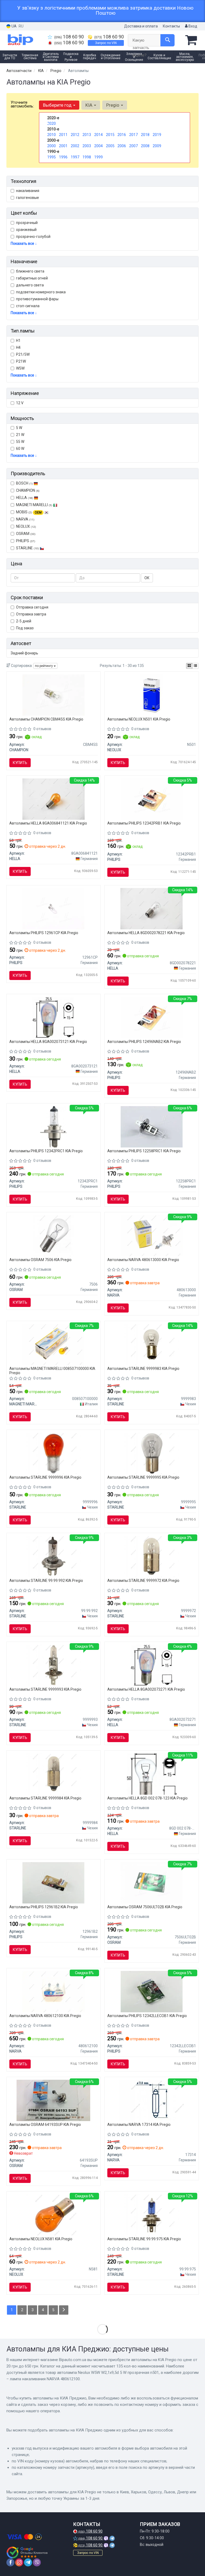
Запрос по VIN (106, 43)
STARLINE (27, 548)
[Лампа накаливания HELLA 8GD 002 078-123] (152, 1774)
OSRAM (26, 534)
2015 (110, 135)
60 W (20, 449)
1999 (98, 157)
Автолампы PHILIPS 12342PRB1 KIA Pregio (144, 823)
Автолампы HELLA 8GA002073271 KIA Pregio (146, 1689)
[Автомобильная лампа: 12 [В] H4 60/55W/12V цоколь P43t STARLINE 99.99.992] (54, 1556)
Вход (192, 26)
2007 (133, 146)
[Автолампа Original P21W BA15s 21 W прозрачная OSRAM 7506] (54, 1235)
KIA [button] (89, 105)
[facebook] (10, 2562)
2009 (157, 146)
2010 (52, 135)
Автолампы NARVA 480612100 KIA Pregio (45, 2016)
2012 (75, 135)
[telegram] (28, 2562)
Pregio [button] (113, 105)
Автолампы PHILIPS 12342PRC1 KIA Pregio (46, 1151)
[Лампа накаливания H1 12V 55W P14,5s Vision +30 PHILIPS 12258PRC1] (152, 1127)
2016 (122, 135)
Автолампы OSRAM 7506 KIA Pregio (40, 1260)
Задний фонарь (24, 653)
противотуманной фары (37, 299)
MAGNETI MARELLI (34, 505)
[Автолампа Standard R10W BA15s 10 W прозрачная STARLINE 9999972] (151, 1556)
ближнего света (30, 271)
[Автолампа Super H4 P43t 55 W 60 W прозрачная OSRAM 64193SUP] (53, 2100)
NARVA (25, 519)
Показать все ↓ (24, 243)
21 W (20, 435)
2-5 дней (24, 621)
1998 (87, 157)
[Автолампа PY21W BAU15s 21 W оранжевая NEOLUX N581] (54, 2215)
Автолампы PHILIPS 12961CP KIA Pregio (44, 933)
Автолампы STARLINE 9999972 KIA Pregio (143, 1581)
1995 (52, 157)
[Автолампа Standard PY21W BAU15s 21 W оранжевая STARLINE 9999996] (54, 1453)
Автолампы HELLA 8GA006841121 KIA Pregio (48, 823)
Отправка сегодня (32, 607)
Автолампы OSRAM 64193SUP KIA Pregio (45, 2125)
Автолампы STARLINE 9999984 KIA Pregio (45, 1798)
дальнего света (30, 285)
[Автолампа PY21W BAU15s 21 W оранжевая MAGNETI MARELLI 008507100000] (53, 1344)
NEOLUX (26, 526)
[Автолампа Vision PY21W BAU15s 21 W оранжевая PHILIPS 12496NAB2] (152, 1017)
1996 (63, 157)
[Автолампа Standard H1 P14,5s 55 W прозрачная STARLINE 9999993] (54, 1665)
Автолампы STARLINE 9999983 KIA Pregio (143, 1369)
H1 (18, 341)
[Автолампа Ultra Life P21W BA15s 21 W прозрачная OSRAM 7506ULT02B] (152, 1883)
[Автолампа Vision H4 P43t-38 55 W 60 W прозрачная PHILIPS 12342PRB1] (152, 799)
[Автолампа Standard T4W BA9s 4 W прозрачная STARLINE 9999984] (54, 1774)
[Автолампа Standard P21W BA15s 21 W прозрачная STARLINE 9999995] (151, 1453)
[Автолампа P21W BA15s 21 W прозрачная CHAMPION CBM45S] (54, 695)
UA (14, 26)
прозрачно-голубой (33, 237)
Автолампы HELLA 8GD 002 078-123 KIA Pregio (147, 1798)
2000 (52, 146)
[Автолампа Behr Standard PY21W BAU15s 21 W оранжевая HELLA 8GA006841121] (54, 799)
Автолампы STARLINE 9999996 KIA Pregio (45, 1477)
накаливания (28, 191)
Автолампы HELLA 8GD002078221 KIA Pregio (146, 933)
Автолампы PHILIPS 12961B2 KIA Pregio (44, 1907)
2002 (75, 146)
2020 (52, 123)
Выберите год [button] (58, 105)
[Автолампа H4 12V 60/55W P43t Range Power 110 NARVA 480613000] (152, 1235)
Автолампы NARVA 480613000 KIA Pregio (143, 1260)
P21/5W (23, 354)
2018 (145, 135)
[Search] (167, 40)
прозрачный (27, 223)
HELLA (25, 498)
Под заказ (25, 628)
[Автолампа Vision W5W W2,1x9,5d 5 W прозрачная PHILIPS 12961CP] (53, 908)
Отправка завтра (31, 614)
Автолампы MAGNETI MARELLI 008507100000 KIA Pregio (52, 1371)
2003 (87, 146)
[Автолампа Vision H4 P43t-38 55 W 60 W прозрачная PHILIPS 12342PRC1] (53, 1127)
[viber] (37, 2562)
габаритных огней (32, 278)
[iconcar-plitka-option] (189, 666)
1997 (75, 157)
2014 (98, 135)
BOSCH (24, 483)
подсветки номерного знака (41, 292)
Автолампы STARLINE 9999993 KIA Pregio (45, 1689)
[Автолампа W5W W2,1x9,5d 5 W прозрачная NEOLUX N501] (151, 695)
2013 (87, 135)
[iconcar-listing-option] (195, 666)
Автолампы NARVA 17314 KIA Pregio (139, 2125)
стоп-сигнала (28, 306)
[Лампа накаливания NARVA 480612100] (54, 1991)
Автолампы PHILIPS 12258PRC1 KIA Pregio (144, 1151)
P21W (21, 361)
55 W (20, 442)
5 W (19, 428)
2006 (122, 146)
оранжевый (26, 230)
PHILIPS (26, 541)
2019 (157, 135)
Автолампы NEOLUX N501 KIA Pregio (139, 719)
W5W (20, 368)
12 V (20, 403)
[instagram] (19, 2562)
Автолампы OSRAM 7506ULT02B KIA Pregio (145, 1907)
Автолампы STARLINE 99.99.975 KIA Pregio (144, 2239)
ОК (147, 578)
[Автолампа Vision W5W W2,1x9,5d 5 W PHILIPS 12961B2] (53, 1883)
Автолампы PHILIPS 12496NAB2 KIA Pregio (144, 1042)
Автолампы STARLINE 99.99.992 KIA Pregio (46, 1581)
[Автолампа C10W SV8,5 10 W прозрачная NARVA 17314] (152, 2100)
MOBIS (29, 512)
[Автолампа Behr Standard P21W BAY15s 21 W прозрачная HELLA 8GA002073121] (53, 1017)
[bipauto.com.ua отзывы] (27, 2553)
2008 (145, 146)
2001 (63, 146)
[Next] (64, 2310)
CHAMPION (28, 490)
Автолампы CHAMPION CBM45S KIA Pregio (46, 719)
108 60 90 (69, 37)
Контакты (171, 26)
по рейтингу (44, 666)
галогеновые (27, 198)
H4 (18, 347)
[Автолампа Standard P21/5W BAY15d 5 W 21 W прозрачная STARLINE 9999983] (151, 1344)
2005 (110, 146)
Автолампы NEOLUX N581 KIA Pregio (41, 2239)
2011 (63, 135)
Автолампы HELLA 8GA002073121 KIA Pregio (48, 1042)
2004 (98, 146)
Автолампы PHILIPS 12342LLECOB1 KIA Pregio (147, 2016)
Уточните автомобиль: (22, 104)
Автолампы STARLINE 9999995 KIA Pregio (143, 1477)
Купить (20, 763)
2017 (133, 135)
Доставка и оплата (141, 26)
